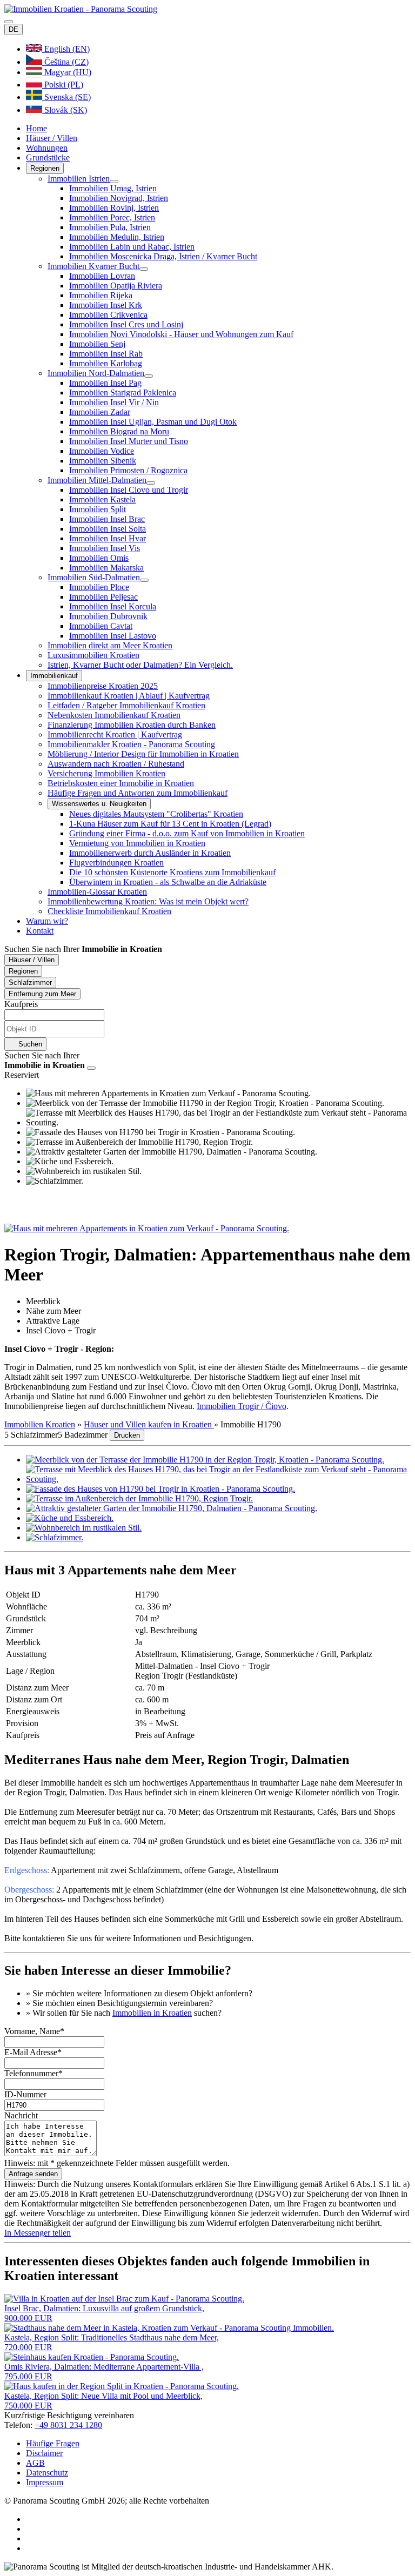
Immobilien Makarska (106, 568)
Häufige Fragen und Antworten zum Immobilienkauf (138, 793)
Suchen (29, 1044)
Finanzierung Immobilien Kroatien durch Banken (132, 725)
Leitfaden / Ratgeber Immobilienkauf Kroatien (126, 705)
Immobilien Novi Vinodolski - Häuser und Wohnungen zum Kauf (181, 334)
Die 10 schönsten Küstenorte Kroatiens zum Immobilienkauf (172, 872)
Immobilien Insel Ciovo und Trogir (129, 490)
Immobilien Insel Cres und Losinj (126, 324)
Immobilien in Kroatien (152, 2013)
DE (14, 29)
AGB (35, 2463)
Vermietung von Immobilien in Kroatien (137, 843)
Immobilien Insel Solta (108, 529)
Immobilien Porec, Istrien (112, 217)
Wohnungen (47, 148)
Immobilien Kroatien (40, 1424)
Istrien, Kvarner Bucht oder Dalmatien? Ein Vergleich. (140, 665)
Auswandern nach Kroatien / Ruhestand (116, 764)
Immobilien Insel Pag (105, 383)
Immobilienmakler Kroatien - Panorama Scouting (131, 744)
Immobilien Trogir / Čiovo (242, 1406)
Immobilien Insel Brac (107, 519)
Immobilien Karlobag (106, 363)
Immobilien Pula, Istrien (110, 227)
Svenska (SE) (66, 97)
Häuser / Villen (52, 138)
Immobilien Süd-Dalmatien (94, 577)
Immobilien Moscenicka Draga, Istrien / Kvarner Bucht (163, 256)
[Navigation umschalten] (9, 22)
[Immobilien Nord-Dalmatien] (149, 376)
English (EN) (66, 49)
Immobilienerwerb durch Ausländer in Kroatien (150, 853)
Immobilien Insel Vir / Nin (114, 402)
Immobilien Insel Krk (106, 305)
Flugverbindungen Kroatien (116, 863)
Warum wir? (47, 921)
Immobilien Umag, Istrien (113, 188)
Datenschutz (47, 2473)
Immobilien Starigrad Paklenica (123, 393)
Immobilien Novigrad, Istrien (119, 198)
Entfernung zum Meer (42, 994)
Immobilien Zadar (100, 412)
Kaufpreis (21, 1004)
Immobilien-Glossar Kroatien (97, 892)
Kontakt (40, 931)
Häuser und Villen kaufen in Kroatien (149, 1424)
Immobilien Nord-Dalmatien (96, 373)
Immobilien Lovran (102, 276)
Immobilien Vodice (102, 451)
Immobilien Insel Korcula (113, 606)
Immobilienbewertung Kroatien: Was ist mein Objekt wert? (148, 901)
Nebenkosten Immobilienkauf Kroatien (114, 715)
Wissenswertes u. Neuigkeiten (99, 804)
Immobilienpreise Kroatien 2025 (103, 686)
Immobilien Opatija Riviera (116, 286)
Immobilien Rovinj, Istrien (114, 208)
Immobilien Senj (97, 344)
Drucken (127, 1435)
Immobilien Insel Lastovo (113, 636)
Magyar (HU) (67, 72)
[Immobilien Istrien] (114, 182)
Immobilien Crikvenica (108, 315)
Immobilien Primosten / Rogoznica (128, 470)
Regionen (45, 168)
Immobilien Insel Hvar (108, 538)
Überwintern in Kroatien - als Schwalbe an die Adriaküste (168, 882)
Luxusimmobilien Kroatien (93, 655)
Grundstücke (48, 157)
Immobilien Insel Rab (106, 354)
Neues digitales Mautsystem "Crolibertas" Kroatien (156, 814)
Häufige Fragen (53, 2443)
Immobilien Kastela (102, 499)
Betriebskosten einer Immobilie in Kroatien (121, 783)
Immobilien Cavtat (101, 626)
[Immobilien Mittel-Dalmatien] (151, 483)
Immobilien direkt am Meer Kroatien (110, 645)
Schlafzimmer (30, 982)
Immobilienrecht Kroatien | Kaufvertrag (115, 734)
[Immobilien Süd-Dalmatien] (144, 580)
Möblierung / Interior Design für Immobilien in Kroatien (143, 754)
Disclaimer (44, 2453)
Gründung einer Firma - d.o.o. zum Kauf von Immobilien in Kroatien (187, 833)
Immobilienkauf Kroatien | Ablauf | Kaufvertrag (129, 696)
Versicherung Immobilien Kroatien (106, 773)
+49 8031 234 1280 (68, 2425)
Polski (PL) (63, 85)
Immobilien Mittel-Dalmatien (97, 480)
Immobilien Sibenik (103, 461)
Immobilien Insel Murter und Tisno (129, 441)
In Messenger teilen (38, 2233)
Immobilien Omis (99, 558)
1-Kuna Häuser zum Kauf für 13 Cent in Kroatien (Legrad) (170, 824)
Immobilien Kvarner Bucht (93, 266)
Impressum (45, 2482)
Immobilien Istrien (79, 179)
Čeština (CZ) (65, 62)
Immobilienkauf (54, 676)
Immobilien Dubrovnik (108, 616)
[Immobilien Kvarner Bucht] (144, 269)
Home (36, 128)
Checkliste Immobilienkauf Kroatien (109, 911)
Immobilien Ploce (99, 587)
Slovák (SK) (65, 110)
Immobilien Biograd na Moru (119, 431)
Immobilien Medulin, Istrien (117, 237)
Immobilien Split (98, 509)
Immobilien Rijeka (101, 295)
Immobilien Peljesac (103, 597)
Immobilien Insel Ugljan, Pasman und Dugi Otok (153, 422)
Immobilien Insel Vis (105, 548)
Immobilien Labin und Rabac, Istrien (132, 247)
